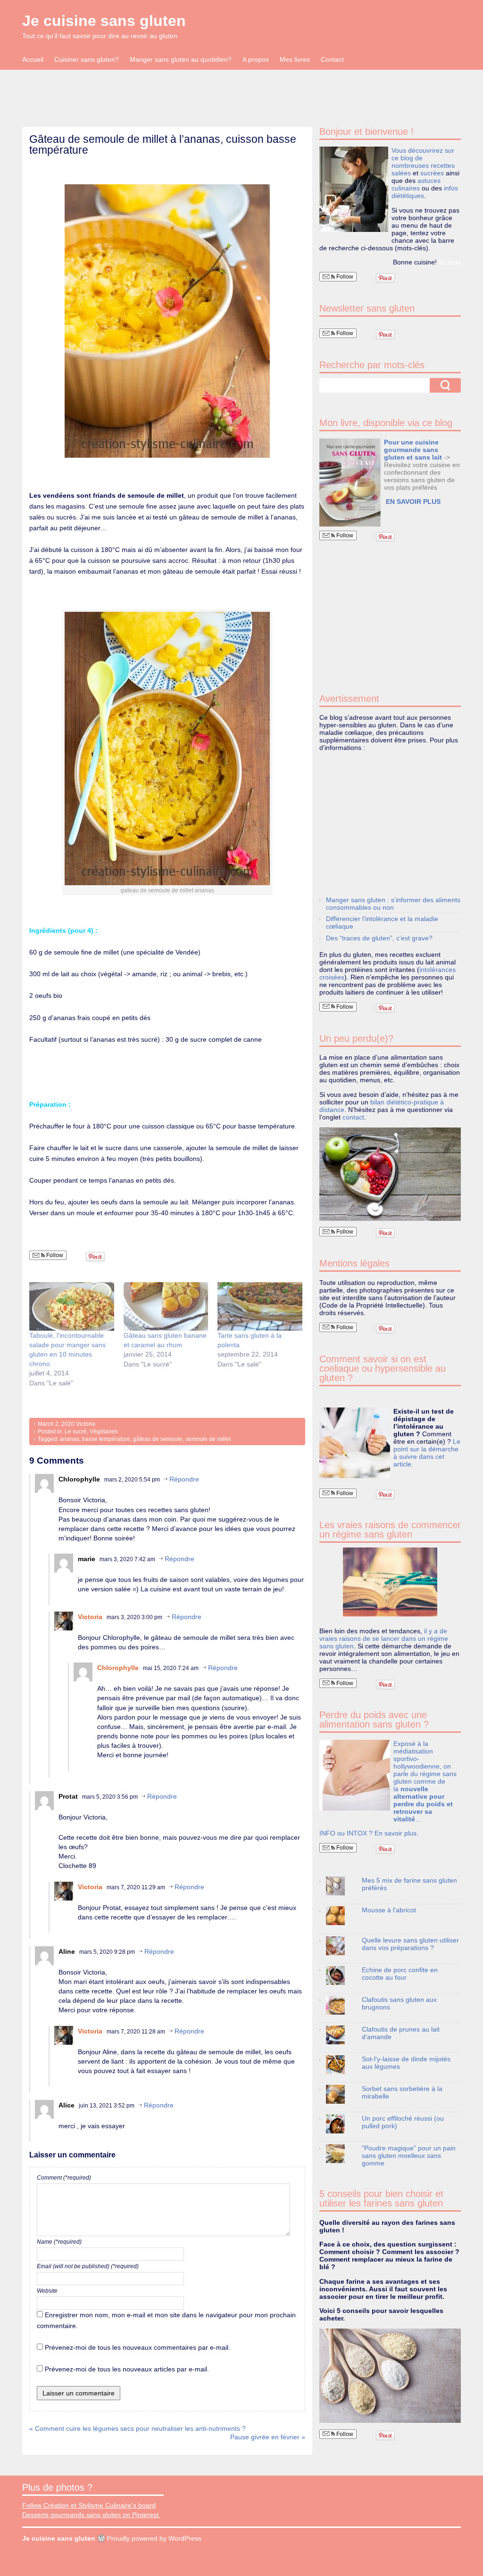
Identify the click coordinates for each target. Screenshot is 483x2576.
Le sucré (76, 1432)
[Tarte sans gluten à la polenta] (260, 1306)
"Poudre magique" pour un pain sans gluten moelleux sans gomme (409, 2156)
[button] (350, 482)
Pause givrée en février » (268, 2437)
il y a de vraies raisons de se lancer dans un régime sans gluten (384, 1638)
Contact (332, 59)
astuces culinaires (416, 184)
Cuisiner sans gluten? (87, 59)
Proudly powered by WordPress (154, 2538)
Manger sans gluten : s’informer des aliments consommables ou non (393, 904)
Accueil (33, 59)
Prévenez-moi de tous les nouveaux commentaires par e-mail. (137, 2347)
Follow (54, 1255)
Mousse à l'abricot (389, 1910)
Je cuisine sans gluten (104, 21)
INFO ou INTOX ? (347, 1833)
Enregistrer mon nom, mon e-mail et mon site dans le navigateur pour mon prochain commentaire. (166, 2320)
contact (353, 1117)
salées (401, 173)
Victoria (86, 1424)
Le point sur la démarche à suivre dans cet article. (427, 1453)
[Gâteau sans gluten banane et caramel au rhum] (166, 1306)
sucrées (432, 173)
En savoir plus (396, 1833)
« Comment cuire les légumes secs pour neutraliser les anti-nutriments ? (137, 2428)
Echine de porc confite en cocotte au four (400, 1974)
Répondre (184, 1479)
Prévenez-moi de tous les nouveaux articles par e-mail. (127, 2369)
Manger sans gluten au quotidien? (181, 59)
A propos (256, 59)
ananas (70, 1439)
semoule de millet (208, 1439)
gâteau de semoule (158, 1439)
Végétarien (104, 1432)
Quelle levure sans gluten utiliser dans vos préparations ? (410, 1944)
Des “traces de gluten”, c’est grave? (379, 938)
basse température (106, 1439)
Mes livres (295, 59)
